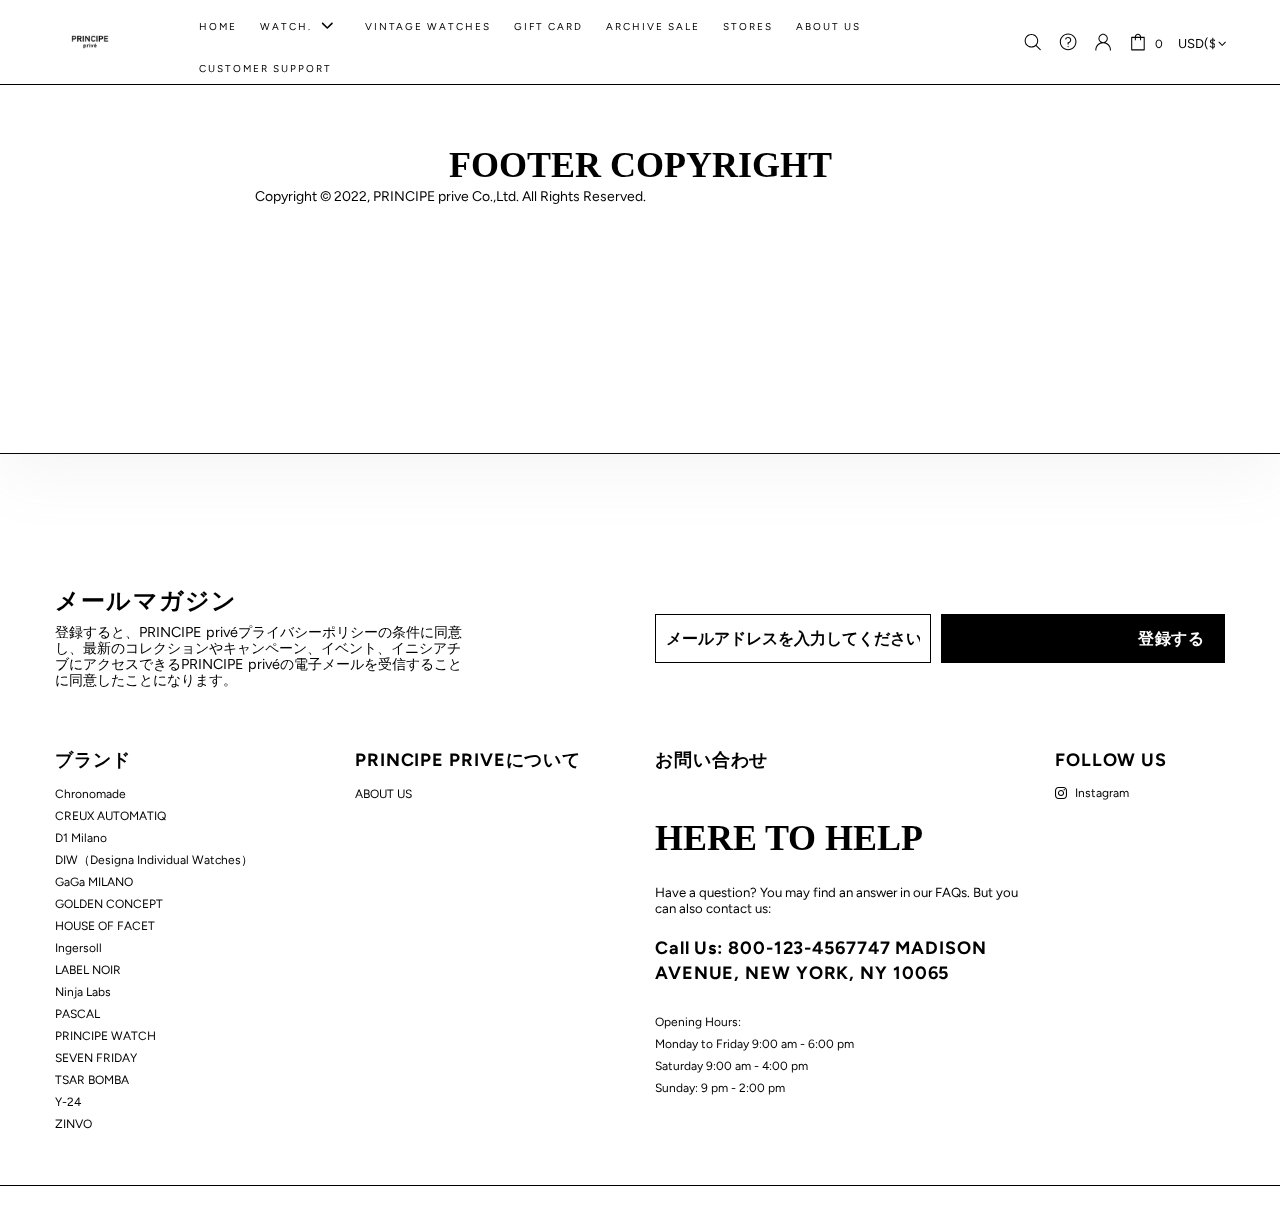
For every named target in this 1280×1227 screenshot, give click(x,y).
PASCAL (77, 1014)
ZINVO (73, 1124)
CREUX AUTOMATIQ (110, 816)
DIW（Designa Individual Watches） (154, 860)
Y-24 (68, 1102)
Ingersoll (78, 948)
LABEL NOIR (88, 970)
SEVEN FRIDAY (96, 1058)
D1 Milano (81, 838)
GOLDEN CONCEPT (109, 904)
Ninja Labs (83, 992)
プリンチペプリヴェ (90, 42)
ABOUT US (383, 794)
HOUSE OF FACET (105, 926)
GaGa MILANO (94, 882)
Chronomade (90, 794)
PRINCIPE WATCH (105, 1036)
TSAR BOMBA (92, 1080)
